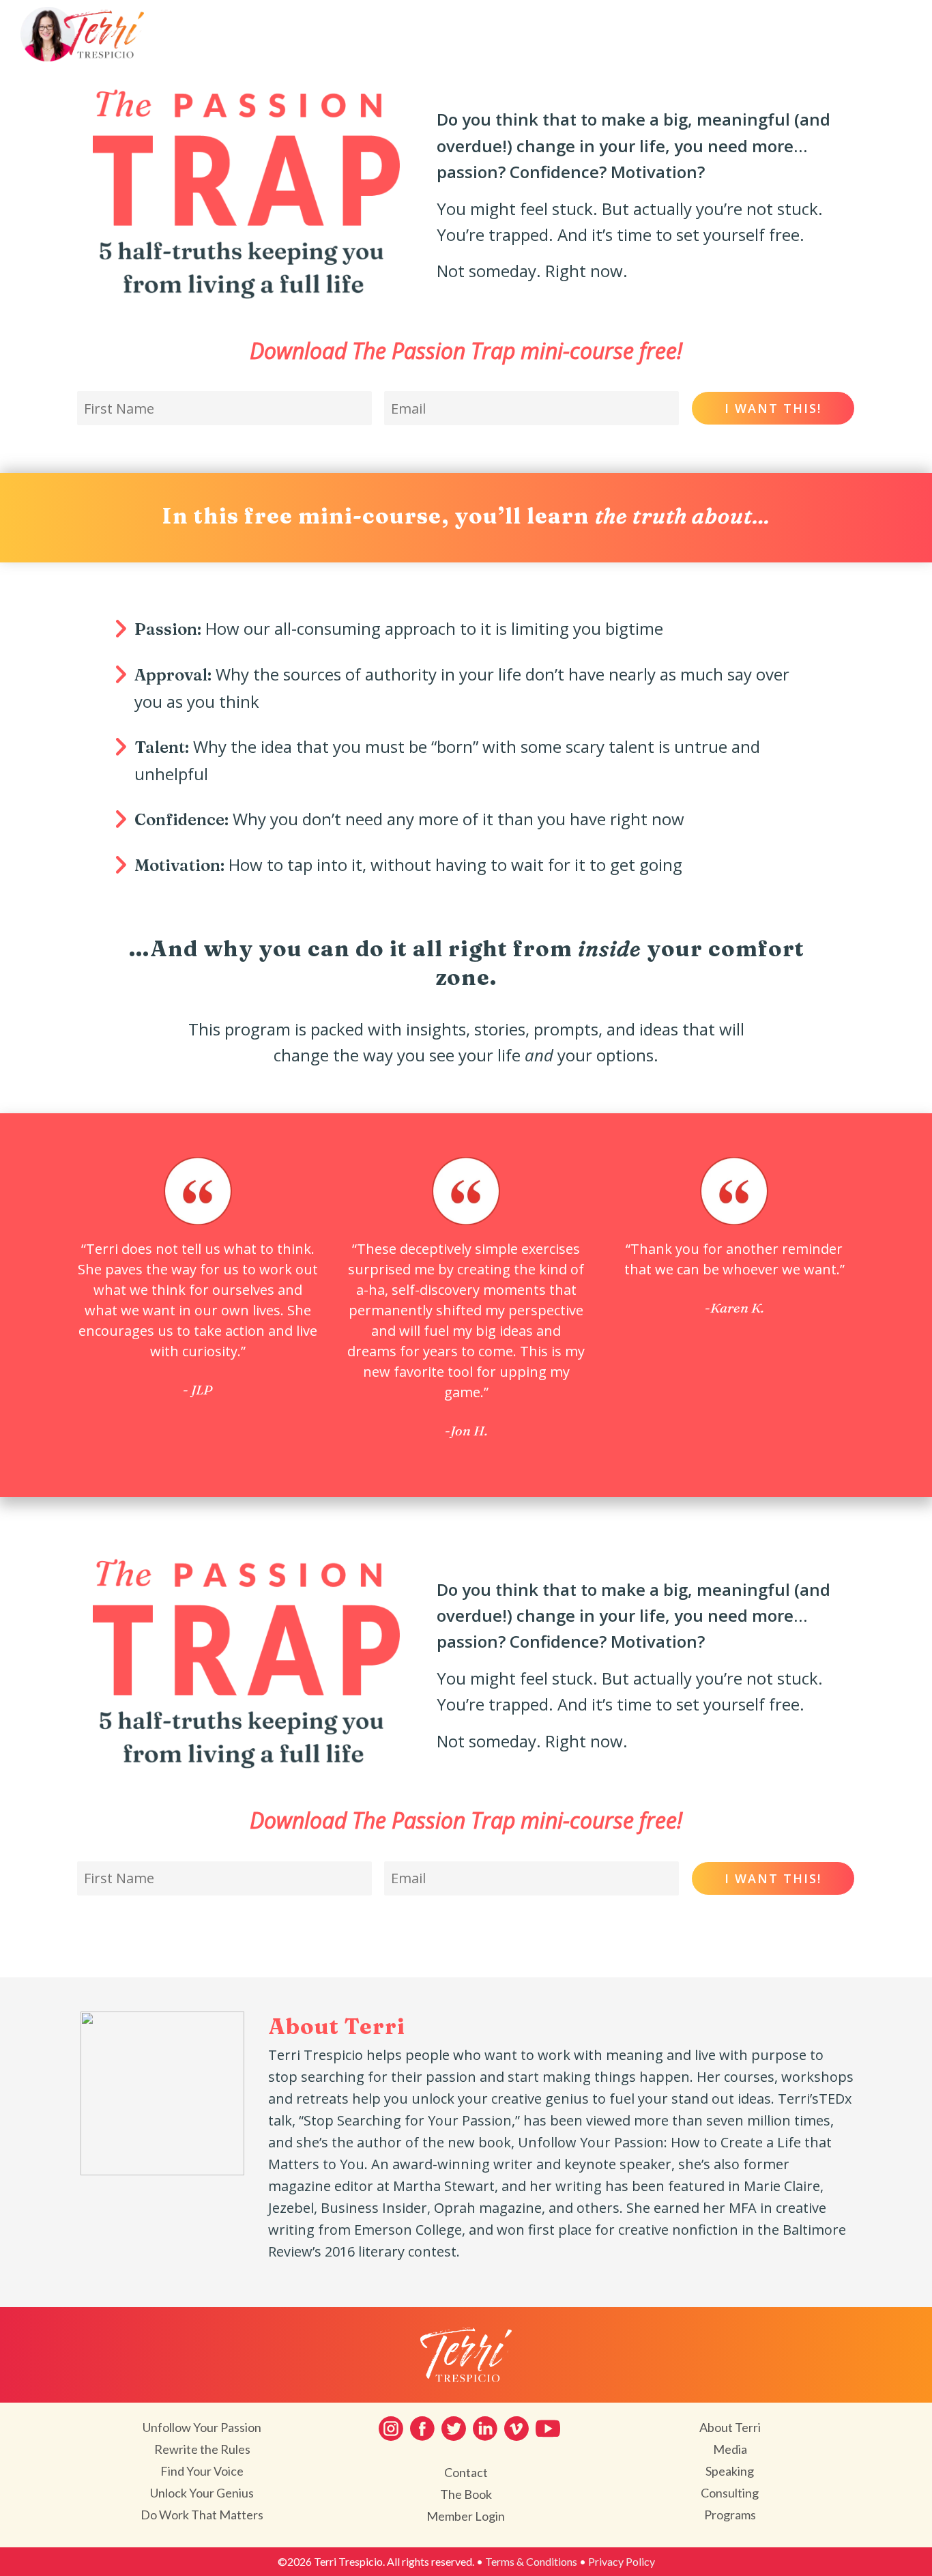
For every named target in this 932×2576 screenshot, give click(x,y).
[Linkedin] (485, 2429)
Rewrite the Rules (202, 2449)
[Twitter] (454, 2429)
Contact (466, 2472)
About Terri (730, 2427)
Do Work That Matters (202, 2515)
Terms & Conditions (531, 2561)
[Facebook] (422, 2429)
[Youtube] (548, 2429)
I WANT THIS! (773, 408)
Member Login (466, 2516)
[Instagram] (391, 2429)
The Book (466, 2494)
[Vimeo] (516, 2429)
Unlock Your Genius (202, 2493)
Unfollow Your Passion (202, 2427)
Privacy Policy (622, 2561)
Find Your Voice (202, 2471)
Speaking (730, 2471)
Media (730, 2449)
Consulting (730, 2493)
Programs (730, 2515)
